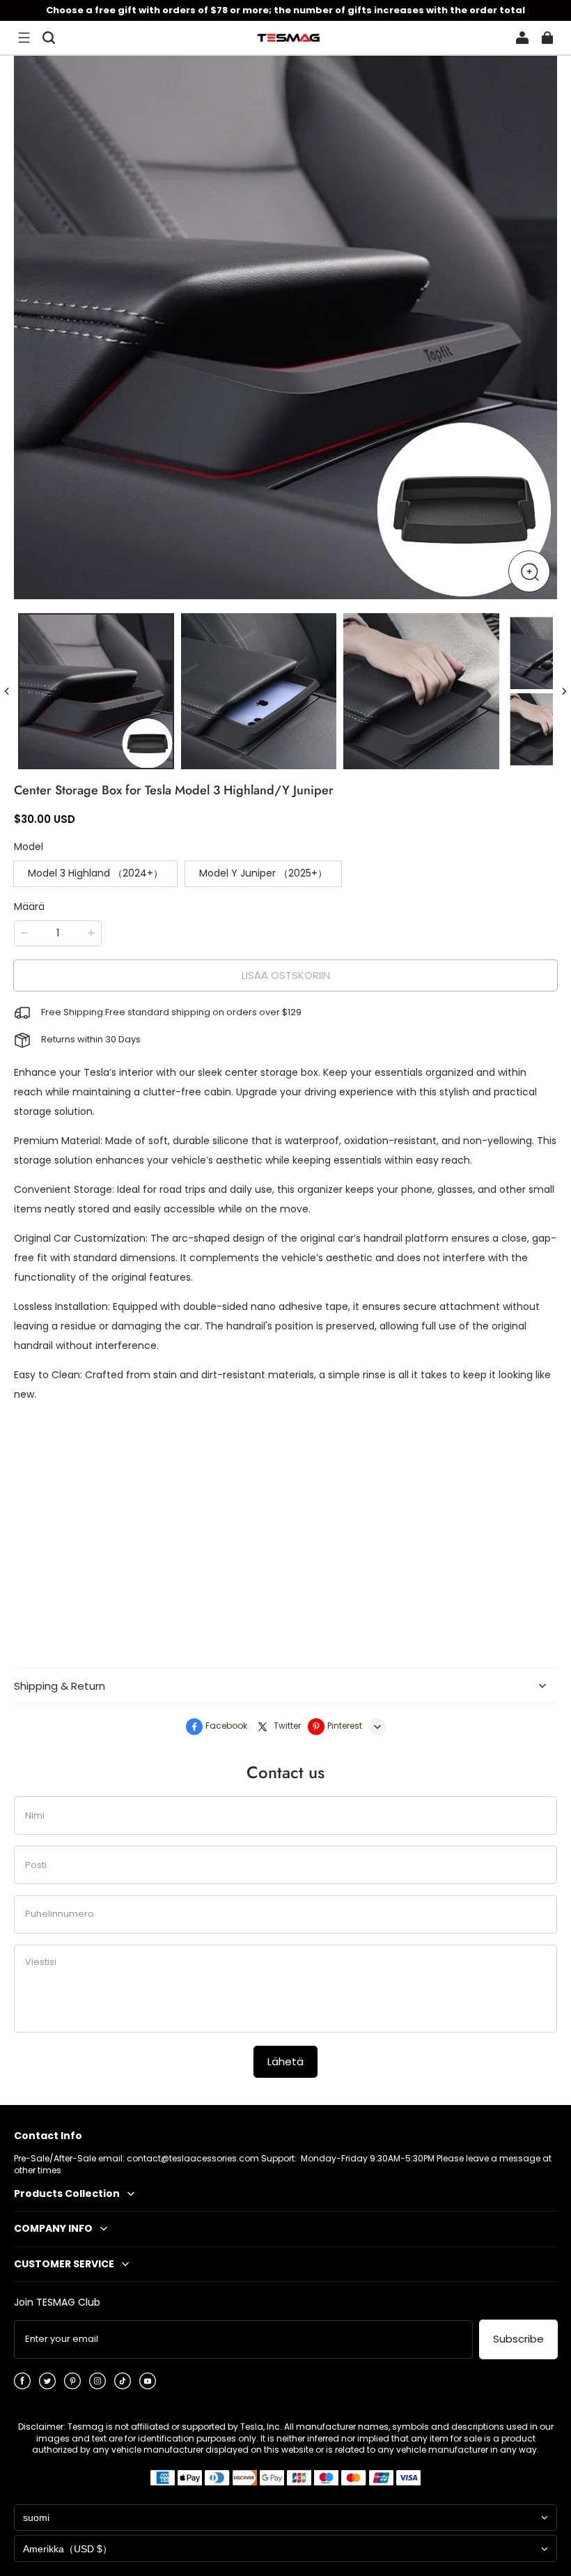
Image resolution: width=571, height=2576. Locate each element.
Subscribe (518, 2339)
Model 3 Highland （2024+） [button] (95, 873)
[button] (24, 38)
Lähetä (285, 2061)
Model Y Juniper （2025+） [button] (263, 873)
